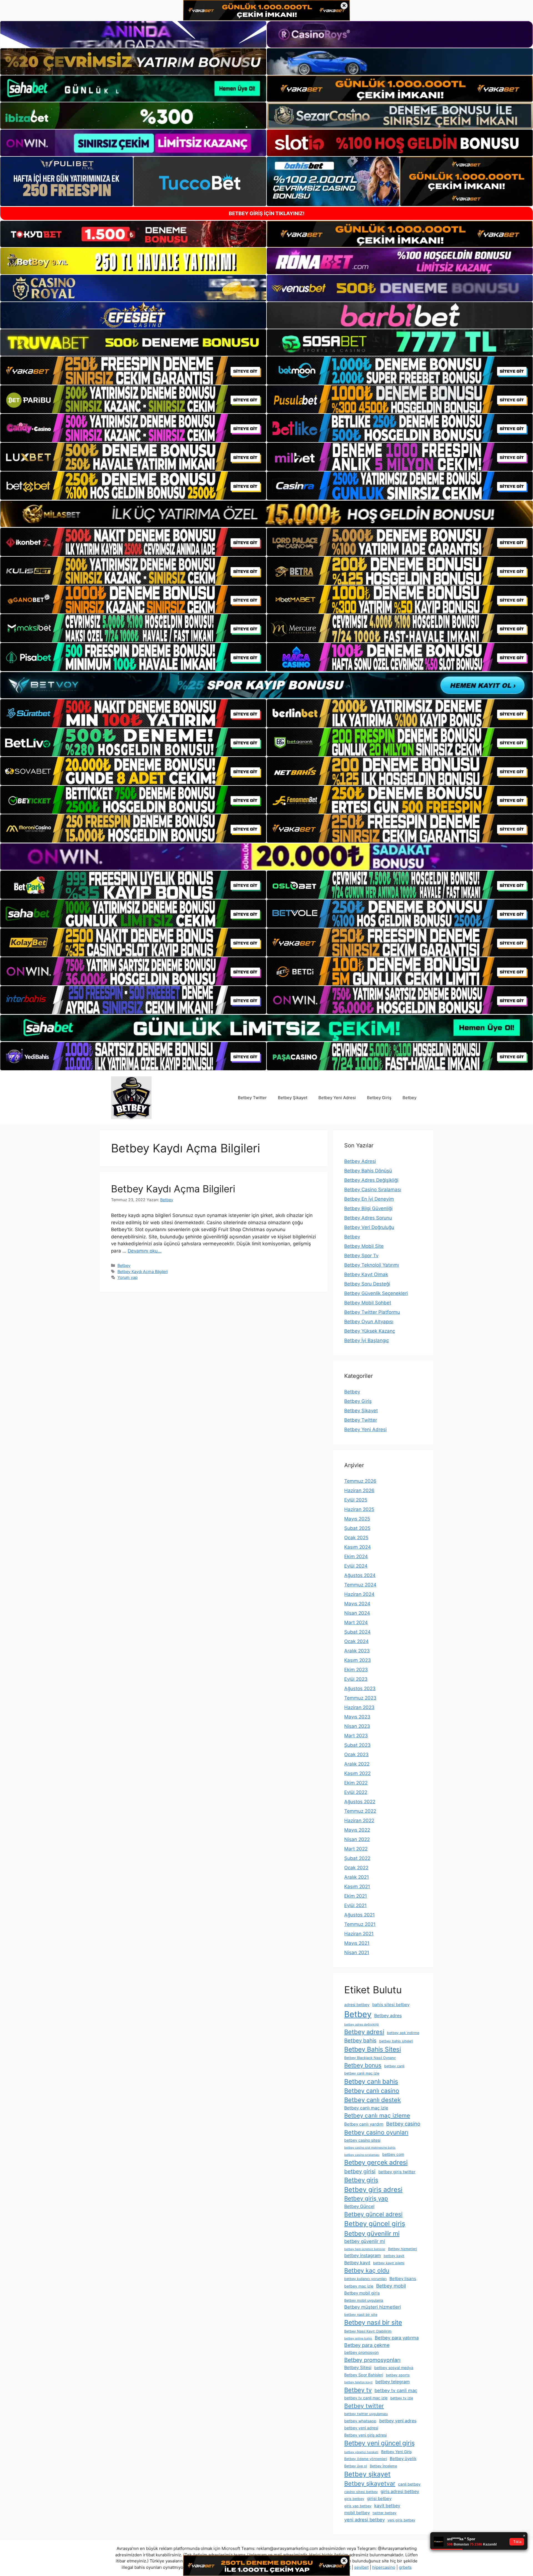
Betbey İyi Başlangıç (367, 1340)
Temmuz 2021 (360, 1924)
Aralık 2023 (357, 1651)
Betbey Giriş (379, 1098)
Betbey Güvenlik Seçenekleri (376, 1293)
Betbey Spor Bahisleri (364, 2375)
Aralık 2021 (357, 1877)
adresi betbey (357, 2005)
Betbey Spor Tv (361, 1256)
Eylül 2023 (356, 1679)
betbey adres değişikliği (362, 2024)
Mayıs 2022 (357, 1830)
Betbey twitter (364, 2406)
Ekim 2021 (356, 1896)
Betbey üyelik (403, 2459)
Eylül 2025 (356, 1500)
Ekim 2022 (356, 1783)
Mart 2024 (356, 1622)
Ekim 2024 (356, 1556)
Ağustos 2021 (359, 1915)
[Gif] (266, 514)
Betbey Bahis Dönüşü (368, 1171)
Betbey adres (388, 2016)
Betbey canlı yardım (364, 2124)
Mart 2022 (356, 1849)
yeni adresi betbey (364, 2520)
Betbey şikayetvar (370, 2483)
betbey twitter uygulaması (366, 2414)
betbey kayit (394, 2256)
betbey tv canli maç (396, 2390)
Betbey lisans (403, 2279)
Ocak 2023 (356, 1754)
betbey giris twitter (397, 2172)
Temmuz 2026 (360, 1481)
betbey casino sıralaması (362, 2155)
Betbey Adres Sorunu (368, 1218)
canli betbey (409, 2484)
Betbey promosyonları (372, 2360)
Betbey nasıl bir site (373, 2323)
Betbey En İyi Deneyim (369, 1199)
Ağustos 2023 (360, 1688)
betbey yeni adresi (361, 2428)
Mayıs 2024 (357, 1604)
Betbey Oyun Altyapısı (369, 1322)
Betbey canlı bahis (371, 2081)
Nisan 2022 (357, 1839)
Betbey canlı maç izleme (377, 2115)
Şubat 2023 (357, 1745)
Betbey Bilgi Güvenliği (368, 1208)
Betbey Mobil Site (364, 1246)
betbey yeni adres (398, 2421)
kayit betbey (387, 2506)
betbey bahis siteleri (396, 2041)
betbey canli (394, 2066)
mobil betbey (357, 2513)
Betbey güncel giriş (375, 2224)
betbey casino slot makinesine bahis (370, 2148)
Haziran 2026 (359, 1490)
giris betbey (354, 2499)
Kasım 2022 (357, 1773)
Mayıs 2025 (357, 1519)
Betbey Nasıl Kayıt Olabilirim (368, 2331)
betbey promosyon (361, 2352)
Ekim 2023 (356, 1670)
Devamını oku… (145, 1251)
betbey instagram (363, 2256)
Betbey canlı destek (373, 2100)
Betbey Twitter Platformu (372, 1312)
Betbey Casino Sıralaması (373, 1190)
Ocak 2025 (356, 1538)
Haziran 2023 (359, 1707)
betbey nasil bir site (361, 2315)
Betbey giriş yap (366, 2198)
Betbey (409, 1098)
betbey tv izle (402, 2398)
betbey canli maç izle (362, 2073)
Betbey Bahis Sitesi (373, 2049)
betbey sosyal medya (394, 2368)
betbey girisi (360, 2171)
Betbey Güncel (359, 2206)
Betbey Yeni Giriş (396, 2452)
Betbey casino (403, 2124)
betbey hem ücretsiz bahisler (365, 2249)
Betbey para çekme (367, 2345)
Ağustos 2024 (360, 1575)
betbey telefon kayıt (358, 2382)
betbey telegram (393, 2382)
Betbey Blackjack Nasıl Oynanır (370, 2058)
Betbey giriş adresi (373, 2190)
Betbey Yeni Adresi (337, 1098)
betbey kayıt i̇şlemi (389, 2263)
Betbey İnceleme (383, 2466)
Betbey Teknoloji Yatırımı (372, 1265)
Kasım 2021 (357, 1887)
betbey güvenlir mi (365, 2241)
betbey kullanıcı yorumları (365, 2279)
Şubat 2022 (357, 1858)
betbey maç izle (359, 2286)
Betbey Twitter (252, 1098)
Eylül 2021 (355, 1905)
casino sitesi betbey (361, 2492)
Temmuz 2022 (360, 1811)
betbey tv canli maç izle (366, 2398)
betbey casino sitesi (362, 2140)
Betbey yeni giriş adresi (365, 2435)
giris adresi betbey (400, 2492)
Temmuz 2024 (360, 1585)
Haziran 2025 (359, 1509)
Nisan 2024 (357, 1613)
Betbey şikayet (367, 2474)
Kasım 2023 (358, 1660)
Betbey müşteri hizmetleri (373, 2307)
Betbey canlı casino (372, 2091)
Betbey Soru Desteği (367, 1284)
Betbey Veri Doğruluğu (369, 1227)
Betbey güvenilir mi (372, 2233)
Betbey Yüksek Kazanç (370, 1331)
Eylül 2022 (356, 1792)
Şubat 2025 (357, 1528)
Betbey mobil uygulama (364, 2300)
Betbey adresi (364, 2032)
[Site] (133, 371)
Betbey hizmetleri (403, 2249)
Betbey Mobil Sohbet (368, 1303)
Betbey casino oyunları (376, 2132)
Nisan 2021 (357, 1953)
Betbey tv (358, 2390)
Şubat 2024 (357, 1632)
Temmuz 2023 (360, 1698)
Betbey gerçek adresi (376, 2162)
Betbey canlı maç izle (366, 2108)
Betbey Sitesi (358, 2368)
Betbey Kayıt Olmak (366, 1274)
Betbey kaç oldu (367, 2270)
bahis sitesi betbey (391, 2005)
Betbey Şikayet (293, 1098)
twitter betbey (384, 2513)
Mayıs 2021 (357, 1943)
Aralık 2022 (357, 1764)
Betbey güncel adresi (373, 2214)
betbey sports (398, 2375)
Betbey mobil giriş (362, 2293)
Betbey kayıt (357, 2263)
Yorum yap (128, 1277)
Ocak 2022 (356, 1868)
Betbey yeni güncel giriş (379, 2443)
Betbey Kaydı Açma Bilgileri (173, 1189)
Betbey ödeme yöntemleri (366, 2459)
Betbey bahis (360, 2041)
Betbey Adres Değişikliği (371, 1180)
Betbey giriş (361, 2180)
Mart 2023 (356, 1736)
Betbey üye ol (356, 2466)
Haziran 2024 (359, 1594)
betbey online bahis (358, 2338)
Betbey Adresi (360, 1161)
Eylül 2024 (356, 1566)
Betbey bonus (363, 2065)
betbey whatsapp (360, 2421)
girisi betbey (379, 2498)
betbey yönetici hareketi (361, 2452)
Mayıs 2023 (357, 1717)
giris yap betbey (358, 2506)
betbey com (393, 2154)
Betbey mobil (391, 2286)
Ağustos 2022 (360, 1802)
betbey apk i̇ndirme (403, 2033)
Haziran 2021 (359, 1934)
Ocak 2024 (356, 1641)
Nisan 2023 (357, 1726)
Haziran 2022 (359, 1821)
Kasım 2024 (358, 1547)
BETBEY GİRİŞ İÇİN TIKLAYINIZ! (267, 213)
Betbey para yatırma (397, 2338)
